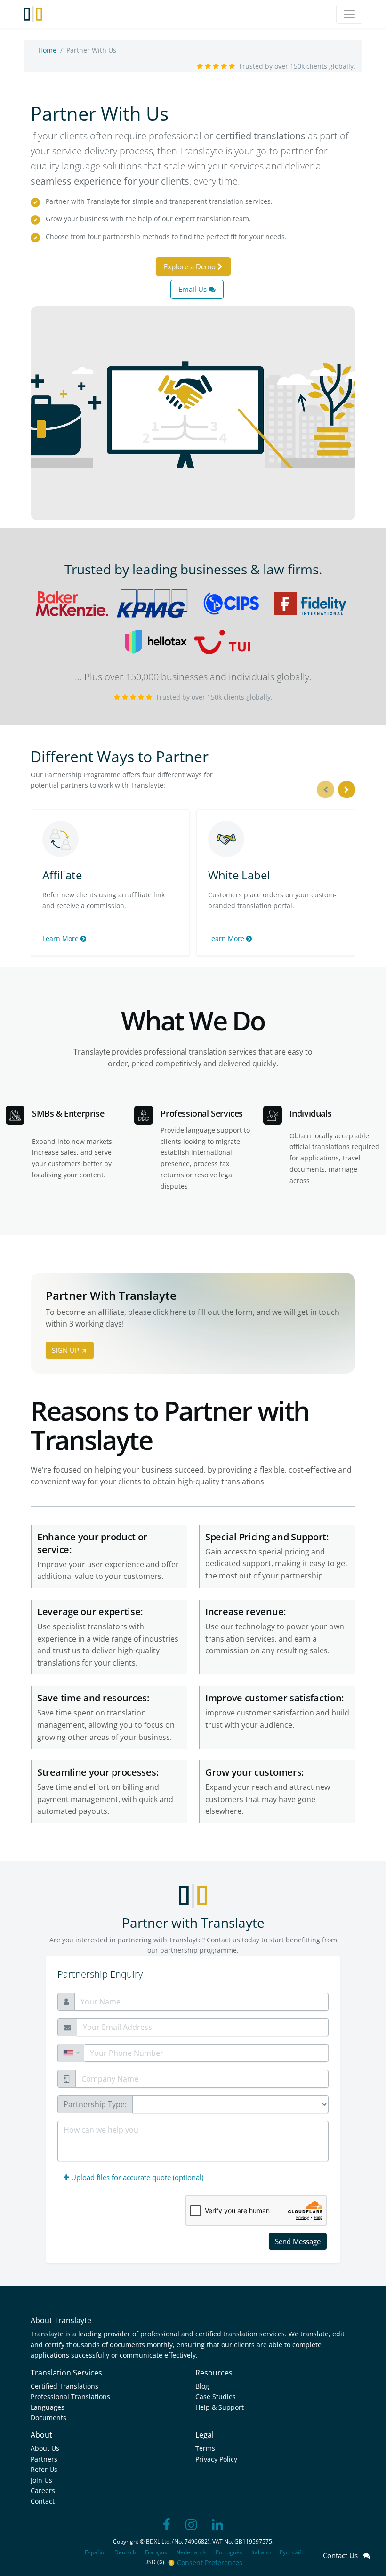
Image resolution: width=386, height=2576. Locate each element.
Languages (48, 2407)
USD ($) (155, 2562)
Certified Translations (64, 2386)
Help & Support (220, 2407)
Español (95, 2552)
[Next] (347, 790)
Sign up (66, 1350)
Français (156, 2552)
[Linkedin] (217, 2525)
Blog (202, 2386)
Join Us (41, 2480)
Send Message (298, 2241)
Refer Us (44, 2469)
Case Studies (216, 2396)
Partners (44, 2459)
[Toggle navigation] (349, 14)
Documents (48, 2418)
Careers (43, 2491)
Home (47, 50)
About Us (45, 2448)
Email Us (193, 289)
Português (229, 2552)
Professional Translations (70, 2396)
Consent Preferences (210, 2563)
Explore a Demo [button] (191, 266)
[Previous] (326, 790)
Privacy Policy (216, 2459)
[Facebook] (167, 2525)
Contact (43, 2501)
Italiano (261, 2552)
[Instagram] (191, 2525)
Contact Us (343, 2555)
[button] (71, 2053)
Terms (205, 2448)
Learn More (61, 938)
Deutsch (125, 2552)
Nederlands (191, 2552)
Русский (291, 2552)
